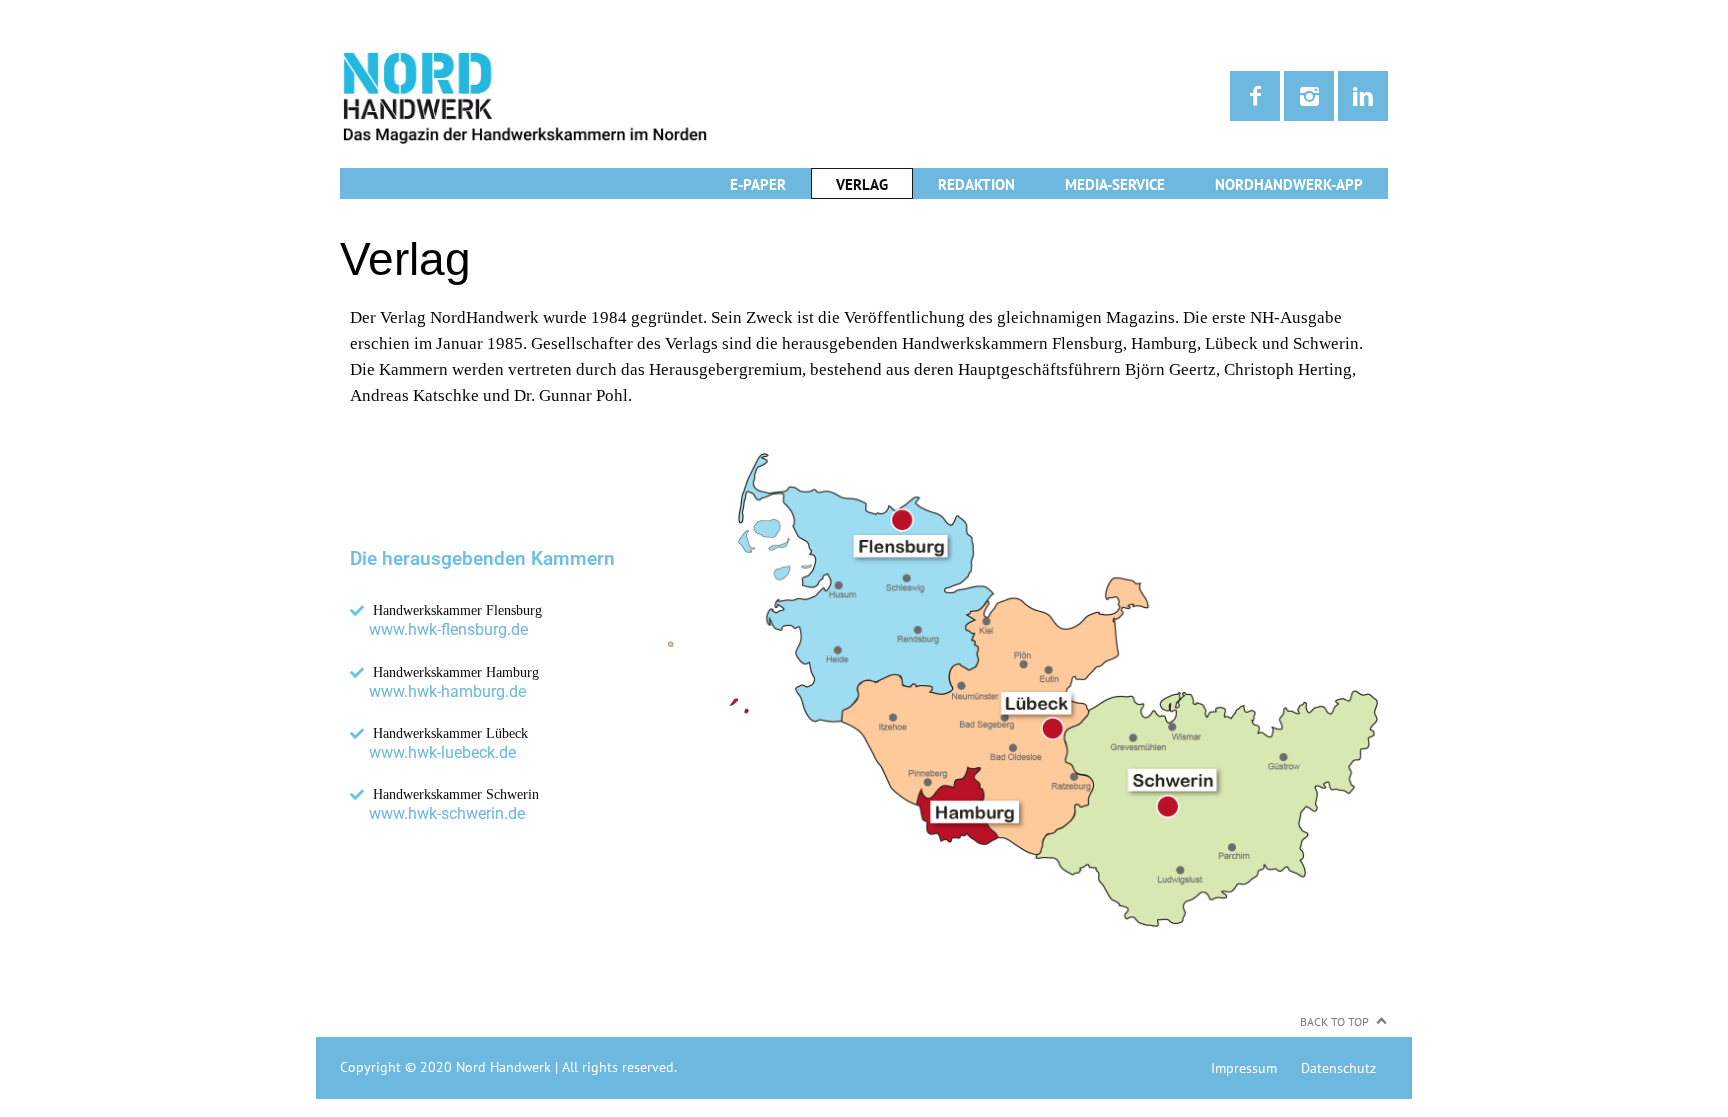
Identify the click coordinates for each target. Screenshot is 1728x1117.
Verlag (862, 184)
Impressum (1244, 1068)
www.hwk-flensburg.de (448, 629)
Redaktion (976, 184)
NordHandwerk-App (1289, 184)
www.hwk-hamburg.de (447, 691)
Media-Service (1115, 184)
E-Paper (758, 184)
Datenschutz (1338, 1068)
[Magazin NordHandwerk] (602, 96)
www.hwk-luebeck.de (442, 752)
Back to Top (1334, 1021)
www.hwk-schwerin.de (447, 813)
